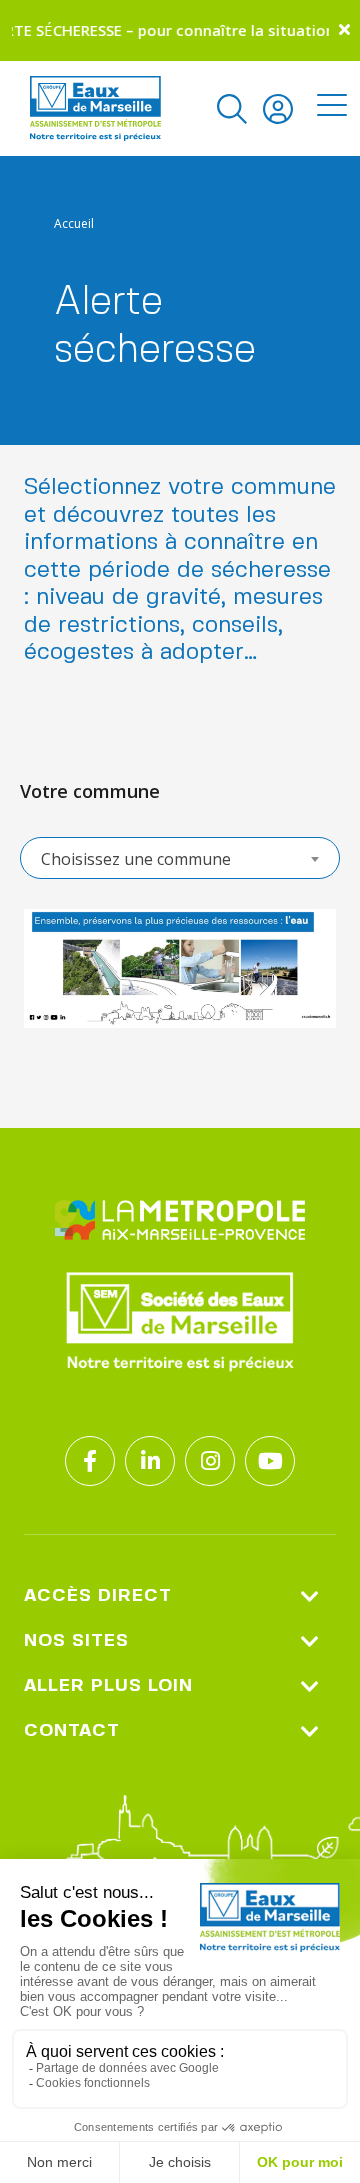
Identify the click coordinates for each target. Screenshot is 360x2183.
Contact (72, 1731)
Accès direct (98, 1596)
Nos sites (76, 1641)
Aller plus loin (108, 1686)
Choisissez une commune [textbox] (136, 859)
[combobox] (180, 858)
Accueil (74, 223)
